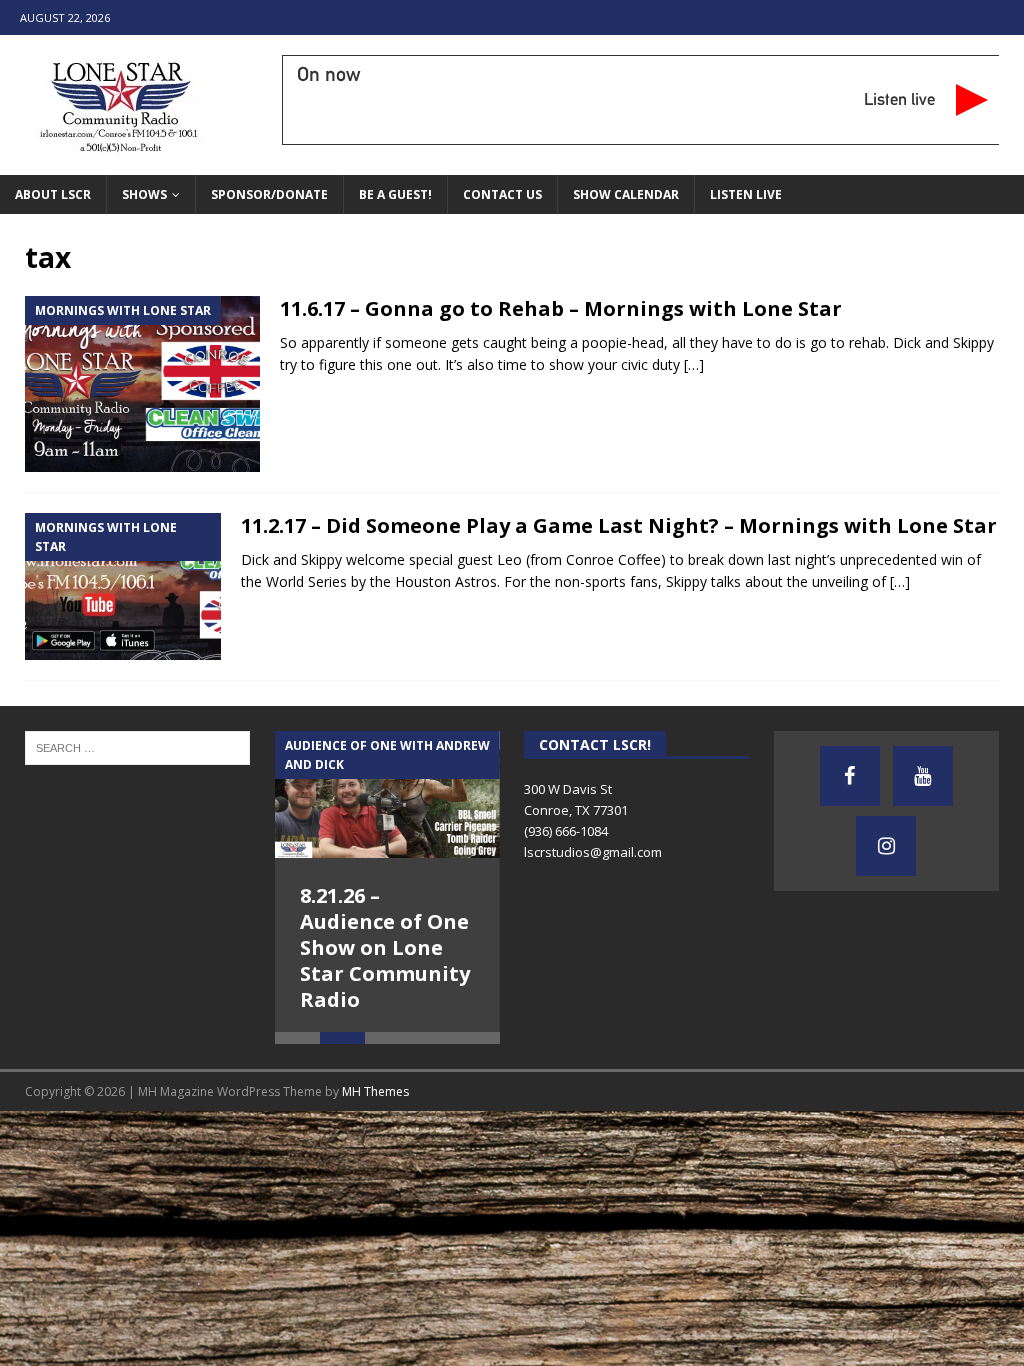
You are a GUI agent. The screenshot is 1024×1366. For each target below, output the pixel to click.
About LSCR (53, 194)
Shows (144, 194)
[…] (694, 364)
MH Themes (375, 1097)
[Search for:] (137, 746)
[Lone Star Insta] (886, 846)
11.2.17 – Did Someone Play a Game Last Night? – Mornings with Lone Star (619, 525)
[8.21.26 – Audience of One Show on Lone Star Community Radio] (387, 794)
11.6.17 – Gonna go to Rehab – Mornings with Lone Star (561, 308)
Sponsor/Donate (269, 194)
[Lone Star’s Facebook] (850, 776)
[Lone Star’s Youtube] (923, 776)
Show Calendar (626, 194)
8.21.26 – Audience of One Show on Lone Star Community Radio (385, 947)
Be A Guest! (395, 194)
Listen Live (746, 194)
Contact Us (502, 194)
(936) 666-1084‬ (566, 831)
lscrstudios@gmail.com (593, 852)
